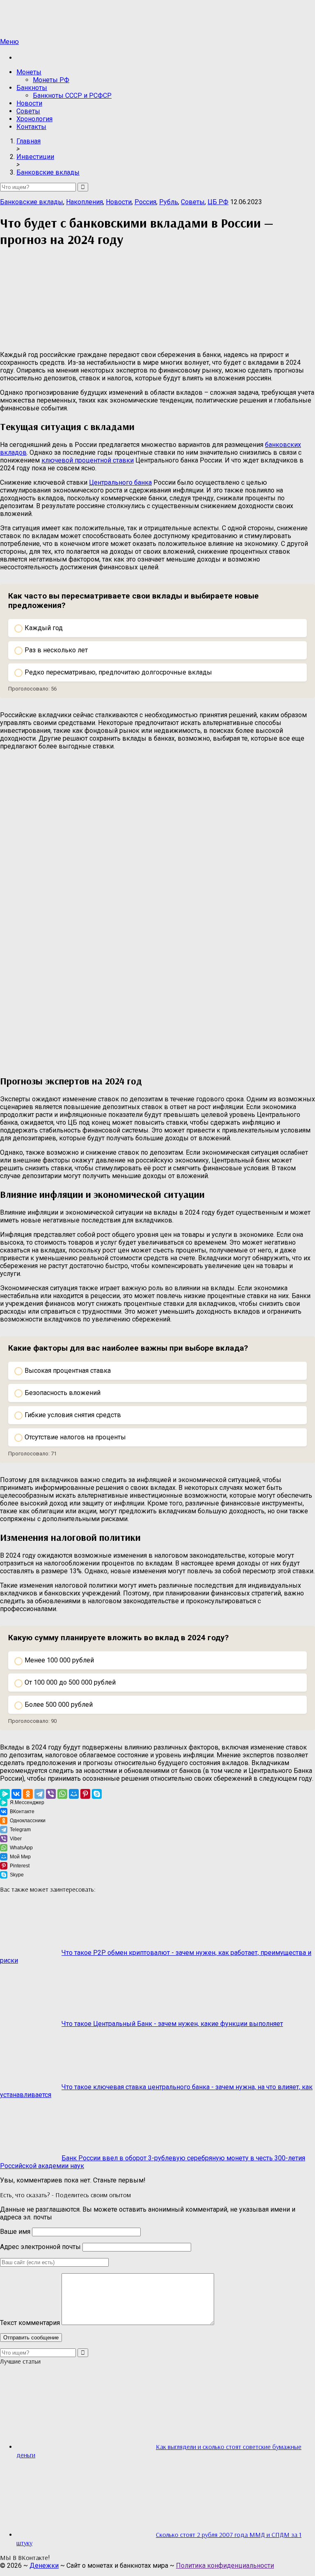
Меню (9, 42)
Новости (29, 103)
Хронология (34, 119)
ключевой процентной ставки (88, 460)
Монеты (29, 72)
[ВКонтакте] (16, 1794)
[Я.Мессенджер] (5, 1794)
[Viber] (51, 1794)
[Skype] (97, 1794)
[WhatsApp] (62, 1794)
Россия (145, 202)
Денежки (44, 2566)
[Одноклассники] (28, 1794)
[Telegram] (39, 1794)
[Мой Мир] (74, 1794)
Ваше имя (15, 2232)
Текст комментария (30, 2323)
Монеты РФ (51, 80)
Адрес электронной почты (40, 2247)
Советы (28, 111)
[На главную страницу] (157, 19)
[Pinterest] (85, 1794)
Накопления (84, 202)
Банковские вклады (32, 202)
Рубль (169, 202)
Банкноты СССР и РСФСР (72, 96)
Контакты (31, 127)
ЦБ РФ (218, 202)
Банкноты (32, 88)
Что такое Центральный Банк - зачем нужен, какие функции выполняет (172, 2024)
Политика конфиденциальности (225, 2566)
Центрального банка (120, 482)
